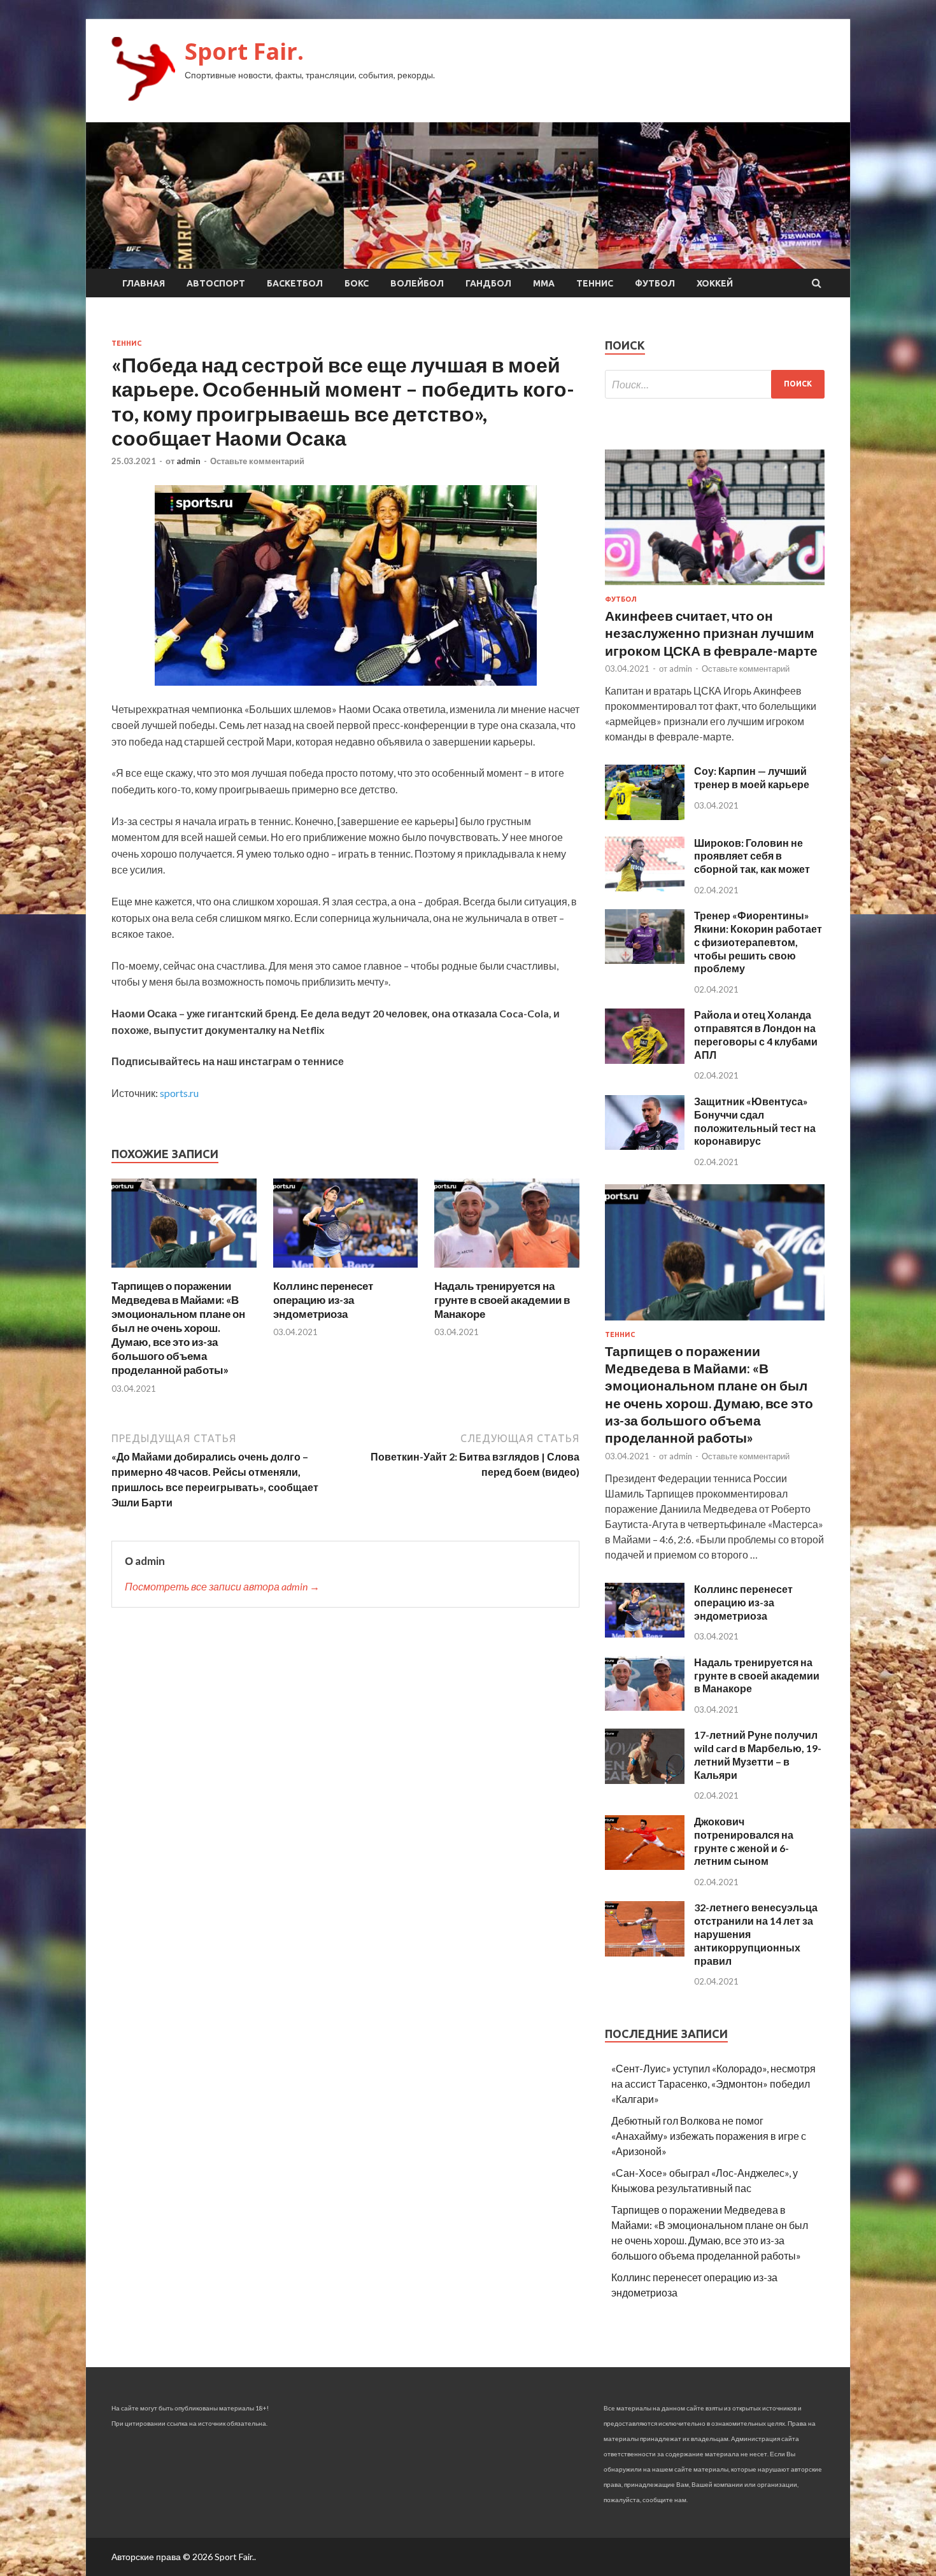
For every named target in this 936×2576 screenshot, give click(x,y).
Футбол (655, 283)
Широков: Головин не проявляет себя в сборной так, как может (752, 856)
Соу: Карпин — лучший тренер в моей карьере (752, 777)
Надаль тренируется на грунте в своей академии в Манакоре (502, 1300)
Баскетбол (295, 283)
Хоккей (715, 283)
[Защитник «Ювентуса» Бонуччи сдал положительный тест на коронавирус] (645, 1146)
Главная (144, 283)
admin (188, 461)
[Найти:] (715, 384)
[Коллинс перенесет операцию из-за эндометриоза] (346, 1271)
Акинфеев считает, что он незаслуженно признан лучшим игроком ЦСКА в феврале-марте (711, 633)
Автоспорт (216, 283)
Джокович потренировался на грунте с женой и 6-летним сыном (744, 1841)
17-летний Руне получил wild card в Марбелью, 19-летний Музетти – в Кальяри (758, 1754)
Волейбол (417, 283)
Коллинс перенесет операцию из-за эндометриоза (323, 1300)
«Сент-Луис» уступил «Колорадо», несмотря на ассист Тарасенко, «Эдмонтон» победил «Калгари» (713, 2084)
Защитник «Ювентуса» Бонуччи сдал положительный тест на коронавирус (755, 1121)
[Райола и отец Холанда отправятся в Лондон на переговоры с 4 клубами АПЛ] (645, 1060)
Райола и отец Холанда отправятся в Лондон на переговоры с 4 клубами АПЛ (756, 1034)
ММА (544, 283)
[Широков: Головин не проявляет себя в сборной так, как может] (645, 887)
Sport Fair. (244, 51)
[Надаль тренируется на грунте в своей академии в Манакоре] (507, 1271)
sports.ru (179, 1093)
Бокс (357, 283)
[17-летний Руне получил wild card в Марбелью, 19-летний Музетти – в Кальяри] (645, 1780)
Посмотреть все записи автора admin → (222, 1586)
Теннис (595, 283)
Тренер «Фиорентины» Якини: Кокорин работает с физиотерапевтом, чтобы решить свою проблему (758, 942)
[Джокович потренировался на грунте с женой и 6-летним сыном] (645, 1866)
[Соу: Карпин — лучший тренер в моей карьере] (645, 816)
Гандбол (488, 283)
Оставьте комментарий (257, 461)
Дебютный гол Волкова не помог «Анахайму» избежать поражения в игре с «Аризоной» (709, 2136)
